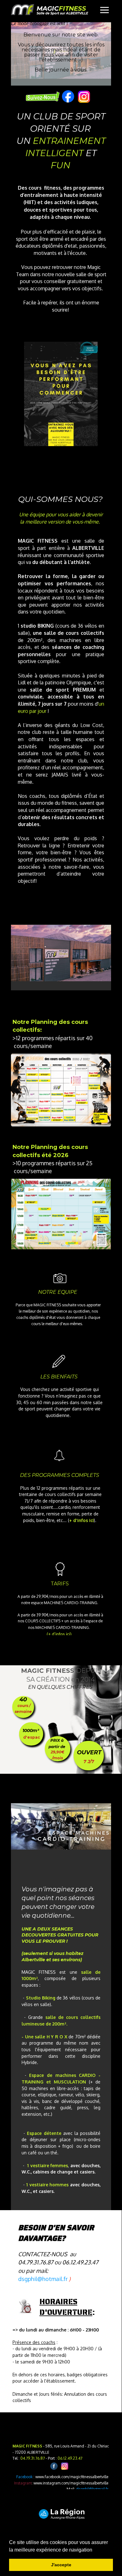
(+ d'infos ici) (59, 1634)
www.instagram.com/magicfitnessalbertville (71, 2483)
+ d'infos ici (81, 1520)
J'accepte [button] (61, 2565)
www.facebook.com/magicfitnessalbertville (72, 2477)
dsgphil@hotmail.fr (92, 2489)
